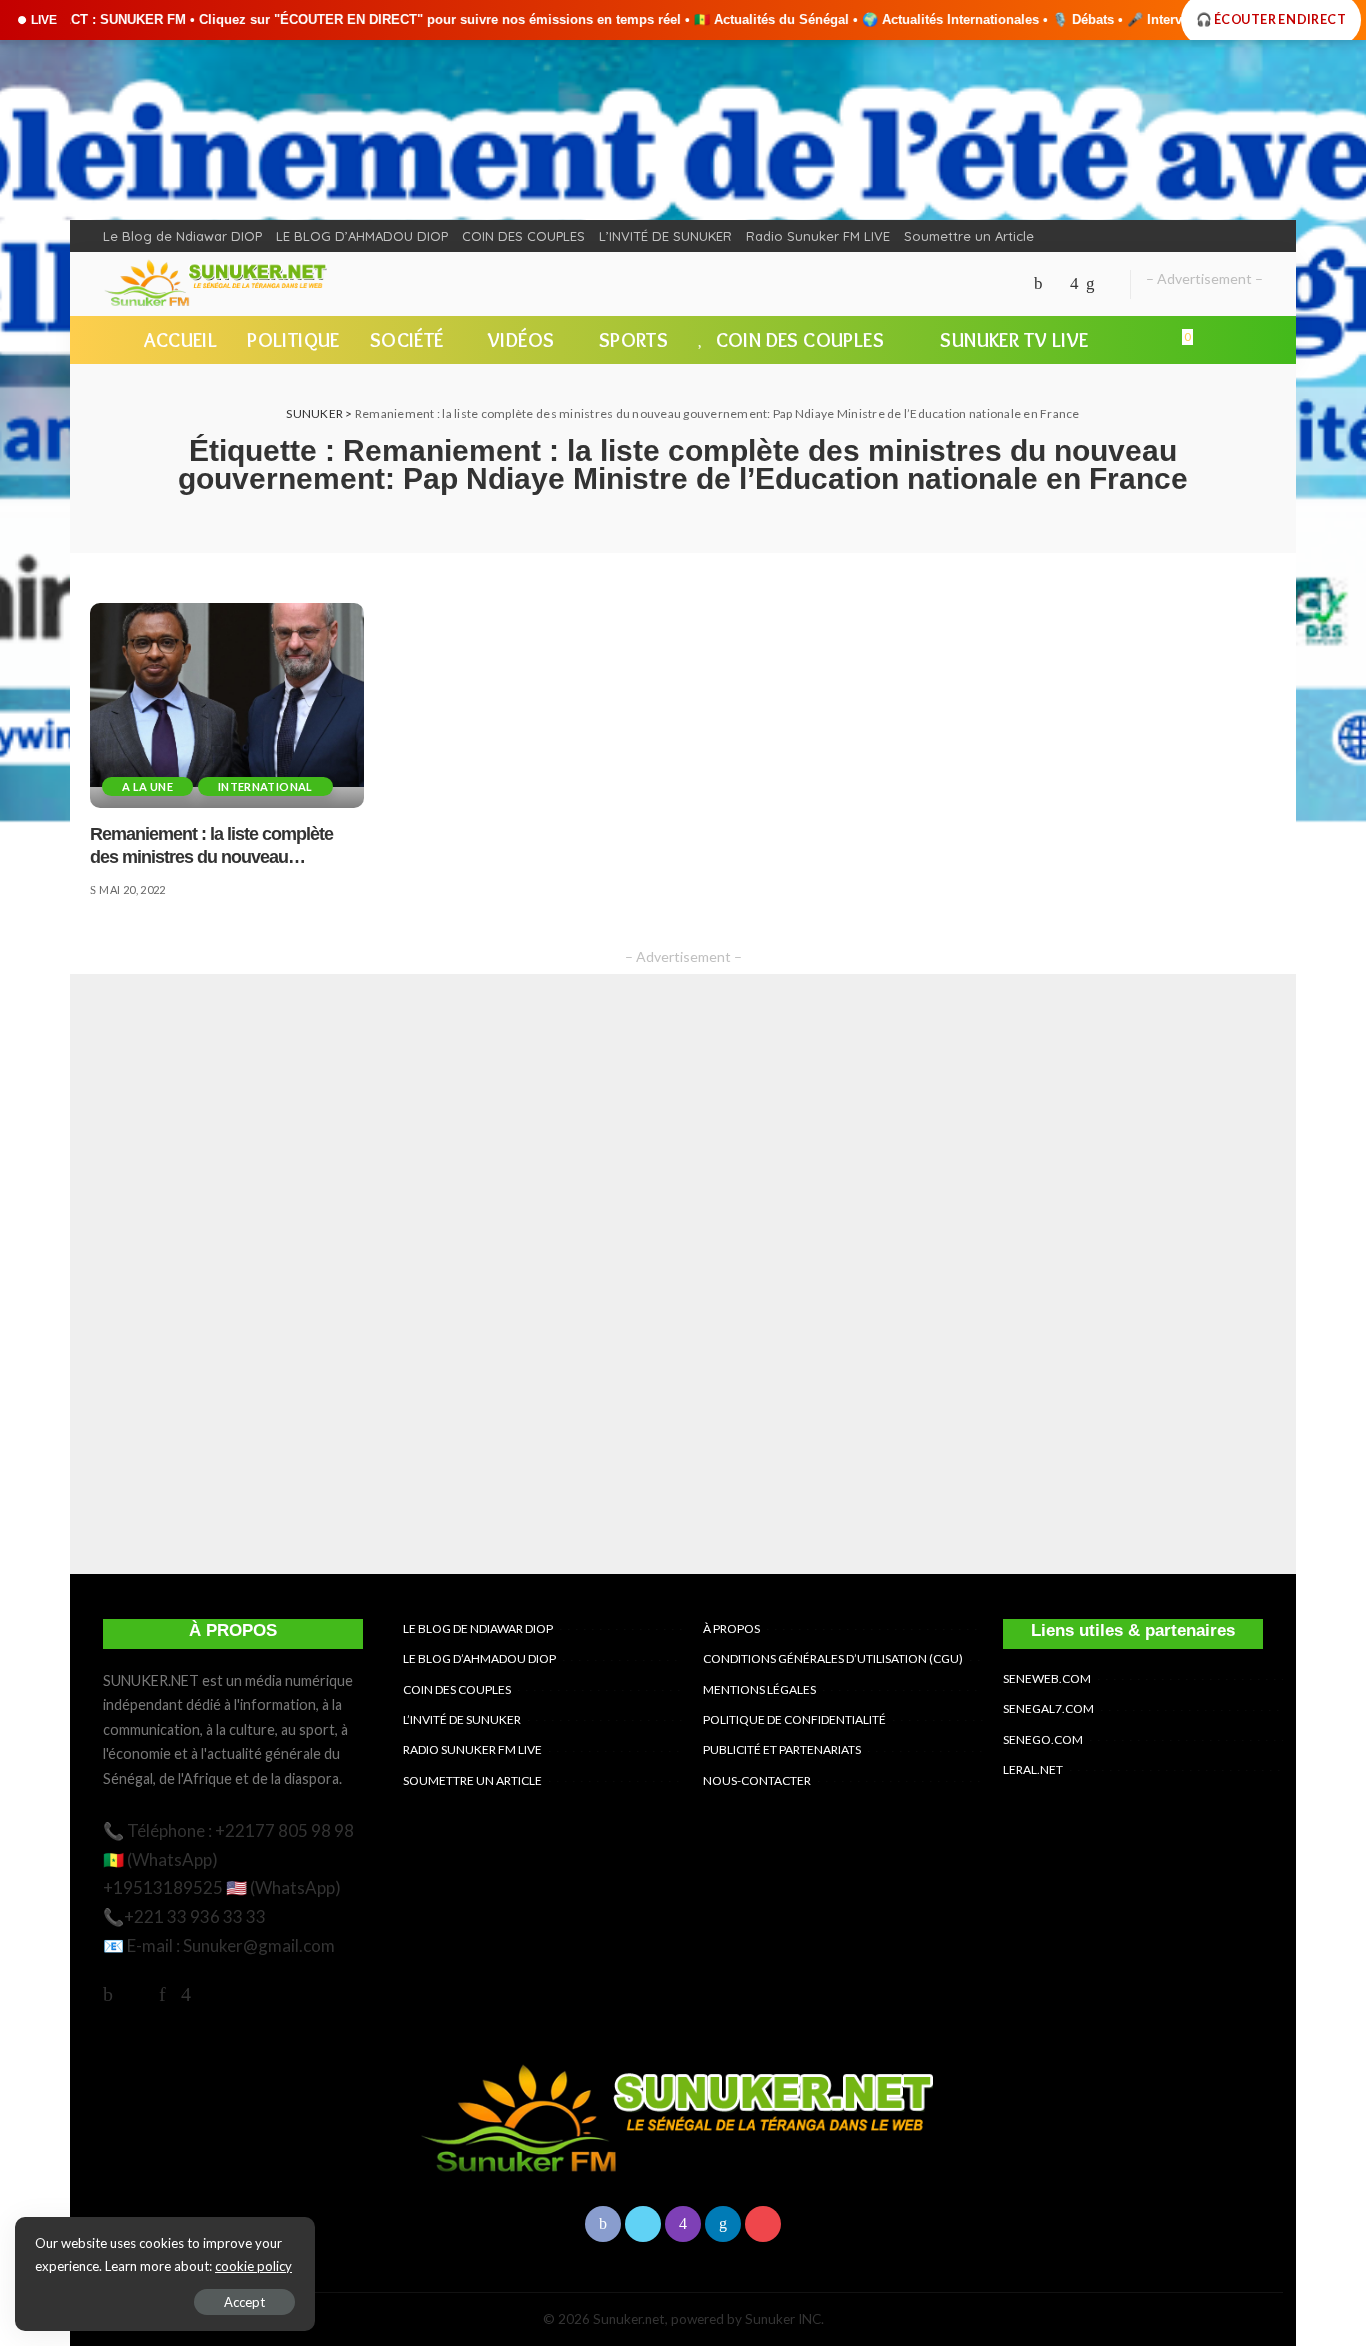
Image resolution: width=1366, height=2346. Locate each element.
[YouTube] (1108, 284)
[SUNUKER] (218, 284)
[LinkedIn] (1090, 284)
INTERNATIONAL (265, 786)
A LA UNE (147, 786)
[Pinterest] (162, 1993)
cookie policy (253, 2266)
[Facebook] (1038, 284)
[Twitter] (1056, 284)
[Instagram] (1074, 284)
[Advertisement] (683, 1274)
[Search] (1251, 340)
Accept (244, 2302)
